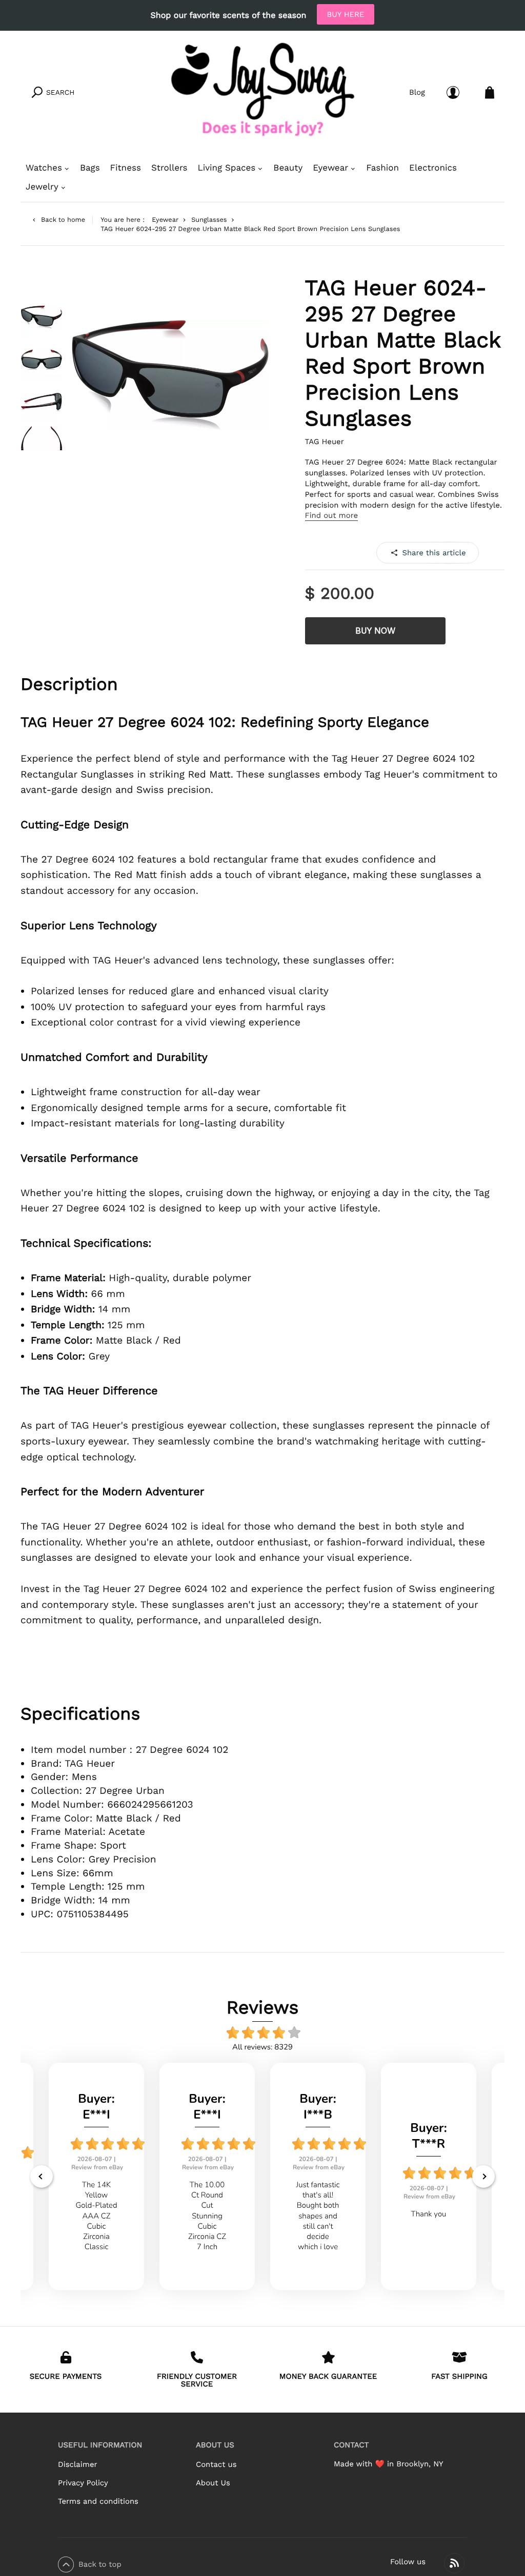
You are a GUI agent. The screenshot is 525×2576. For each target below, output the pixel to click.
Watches (44, 168)
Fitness (126, 168)
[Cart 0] (490, 92)
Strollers (169, 168)
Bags (90, 168)
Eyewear (330, 168)
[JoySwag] (262, 92)
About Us (213, 2483)
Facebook (428, 552)
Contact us (216, 2464)
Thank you (429, 2214)
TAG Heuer (325, 442)
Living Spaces (227, 168)
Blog (417, 92)
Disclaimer (77, 2464)
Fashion (382, 168)
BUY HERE (346, 14)
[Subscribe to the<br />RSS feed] (454, 2563)
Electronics (433, 168)
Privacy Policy (83, 2483)
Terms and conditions (98, 2501)
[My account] (453, 92)
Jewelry (42, 187)
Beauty (288, 168)
